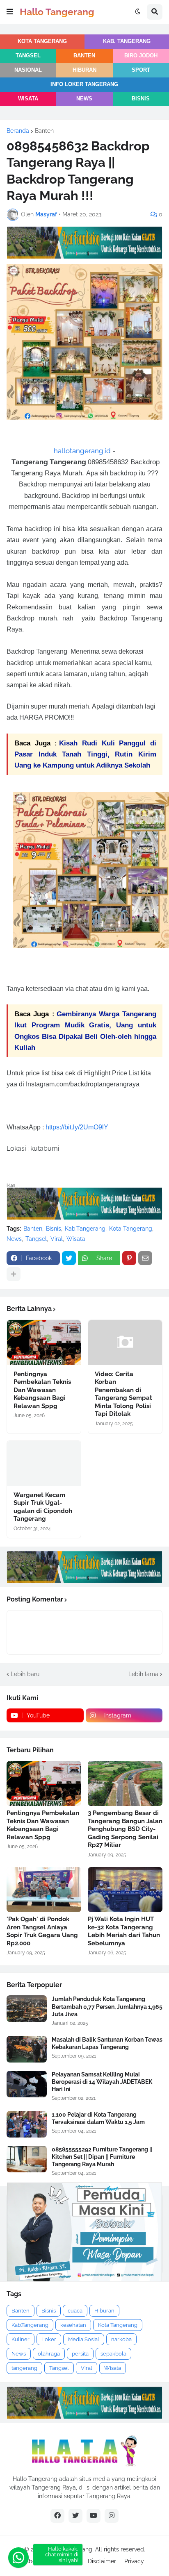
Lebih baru (25, 1674)
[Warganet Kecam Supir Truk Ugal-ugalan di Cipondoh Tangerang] (44, 1463)
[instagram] (112, 2516)
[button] (10, 12)
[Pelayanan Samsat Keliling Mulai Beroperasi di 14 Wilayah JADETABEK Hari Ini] (27, 2084)
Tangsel (28, 56)
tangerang (24, 2368)
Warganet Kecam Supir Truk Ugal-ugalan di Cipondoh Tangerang (43, 1507)
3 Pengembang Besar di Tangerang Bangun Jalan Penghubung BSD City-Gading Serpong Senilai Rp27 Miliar (125, 1829)
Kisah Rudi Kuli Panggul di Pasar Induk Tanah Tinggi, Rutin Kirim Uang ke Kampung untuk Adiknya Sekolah (85, 754)
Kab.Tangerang (85, 1229)
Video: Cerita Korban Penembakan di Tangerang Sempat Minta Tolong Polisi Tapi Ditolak (123, 1394)
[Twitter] (69, 1258)
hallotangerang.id (82, 451)
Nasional (28, 70)
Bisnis (141, 99)
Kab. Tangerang (127, 41)
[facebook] (57, 2516)
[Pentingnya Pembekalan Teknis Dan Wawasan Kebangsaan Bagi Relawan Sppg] (44, 1343)
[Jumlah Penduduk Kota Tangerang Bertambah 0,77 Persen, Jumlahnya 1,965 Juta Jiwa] (27, 2009)
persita (80, 2354)
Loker (49, 2339)
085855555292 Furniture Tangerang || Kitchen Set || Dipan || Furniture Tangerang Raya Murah (102, 2157)
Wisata (28, 99)
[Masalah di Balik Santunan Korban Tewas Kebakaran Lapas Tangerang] (27, 2049)
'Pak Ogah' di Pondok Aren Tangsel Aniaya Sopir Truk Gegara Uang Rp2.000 (42, 1931)
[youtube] (94, 2516)
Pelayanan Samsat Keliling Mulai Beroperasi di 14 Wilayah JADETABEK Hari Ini (102, 2082)
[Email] (145, 1258)
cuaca (75, 2311)
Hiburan (84, 70)
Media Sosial (84, 2339)
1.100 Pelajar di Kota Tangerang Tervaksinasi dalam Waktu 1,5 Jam (98, 2118)
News (84, 99)
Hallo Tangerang (57, 12)
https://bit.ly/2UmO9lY (77, 1127)
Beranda (18, 131)
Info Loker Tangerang (84, 84)
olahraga (49, 2354)
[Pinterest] (129, 1258)
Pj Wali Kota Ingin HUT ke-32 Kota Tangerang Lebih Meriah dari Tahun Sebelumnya (124, 1931)
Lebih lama (143, 1674)
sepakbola (113, 2354)
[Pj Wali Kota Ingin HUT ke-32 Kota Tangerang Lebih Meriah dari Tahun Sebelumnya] (125, 1890)
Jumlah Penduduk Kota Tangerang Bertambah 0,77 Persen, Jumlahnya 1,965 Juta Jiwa (107, 2006)
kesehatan (73, 2325)
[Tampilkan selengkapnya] (14, 1274)
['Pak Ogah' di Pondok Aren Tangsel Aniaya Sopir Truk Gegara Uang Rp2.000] (44, 1890)
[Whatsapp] (18, 2558)
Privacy (134, 2561)
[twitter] (75, 2516)
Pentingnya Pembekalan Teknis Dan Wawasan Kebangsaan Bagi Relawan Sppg (42, 1390)
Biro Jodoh (141, 56)
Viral (57, 1239)
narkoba (121, 2339)
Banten (84, 56)
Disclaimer (102, 2561)
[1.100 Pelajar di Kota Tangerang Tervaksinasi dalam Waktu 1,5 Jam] (27, 2124)
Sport (141, 70)
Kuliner (21, 2339)
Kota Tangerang (42, 41)
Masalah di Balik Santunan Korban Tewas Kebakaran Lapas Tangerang (107, 2043)
